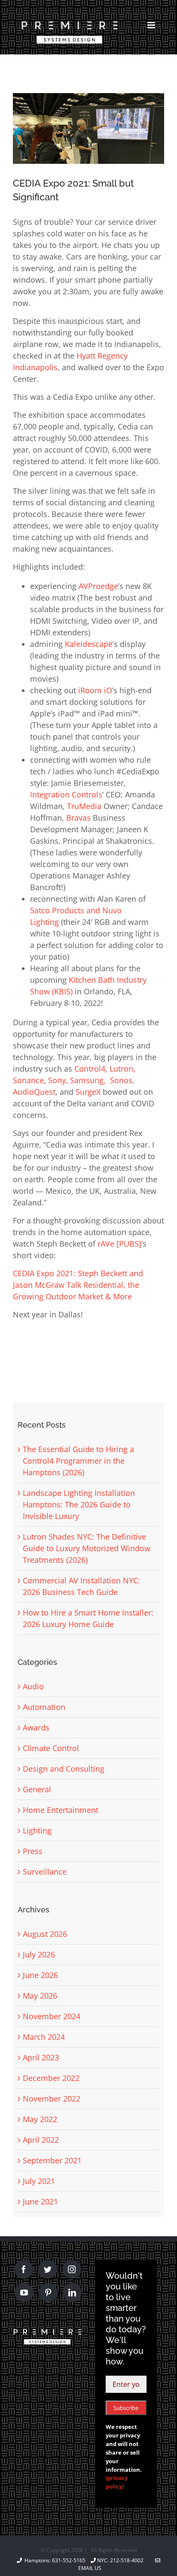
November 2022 (52, 2099)
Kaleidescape (89, 644)
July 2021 (39, 2181)
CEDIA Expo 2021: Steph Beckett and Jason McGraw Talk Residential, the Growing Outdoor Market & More (78, 1285)
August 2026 (45, 1934)
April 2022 (41, 2140)
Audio (33, 1686)
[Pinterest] (48, 2292)
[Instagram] (72, 2269)
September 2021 (52, 2160)
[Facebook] (24, 2269)
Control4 (90, 1069)
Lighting (37, 1830)
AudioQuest (34, 1092)
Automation (44, 1707)
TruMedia (84, 806)
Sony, (59, 1080)
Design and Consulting (64, 1769)
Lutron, (122, 1069)
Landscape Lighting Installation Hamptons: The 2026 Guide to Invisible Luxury (79, 1504)
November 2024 (52, 2016)
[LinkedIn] (72, 2292)
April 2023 (41, 2057)
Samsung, (90, 1080)
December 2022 (51, 2078)
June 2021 (40, 2202)
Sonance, (31, 1080)
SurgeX (89, 1092)
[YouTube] (24, 2292)
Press (33, 1851)
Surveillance (45, 1872)
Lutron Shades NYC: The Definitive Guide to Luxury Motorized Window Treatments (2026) (87, 1548)
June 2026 (40, 1975)
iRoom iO (95, 690)
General (37, 1789)
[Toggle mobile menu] (152, 25)
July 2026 (39, 1954)
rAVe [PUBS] (119, 1244)
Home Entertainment (61, 1810)
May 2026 (40, 1996)
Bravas (78, 818)
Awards (36, 1727)
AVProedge (98, 586)
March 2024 (44, 2037)
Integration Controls (66, 794)
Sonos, (122, 1080)
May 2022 (40, 2119)
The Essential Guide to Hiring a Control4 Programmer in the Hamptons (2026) (78, 1461)
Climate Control (51, 1748)
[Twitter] (48, 2269)
